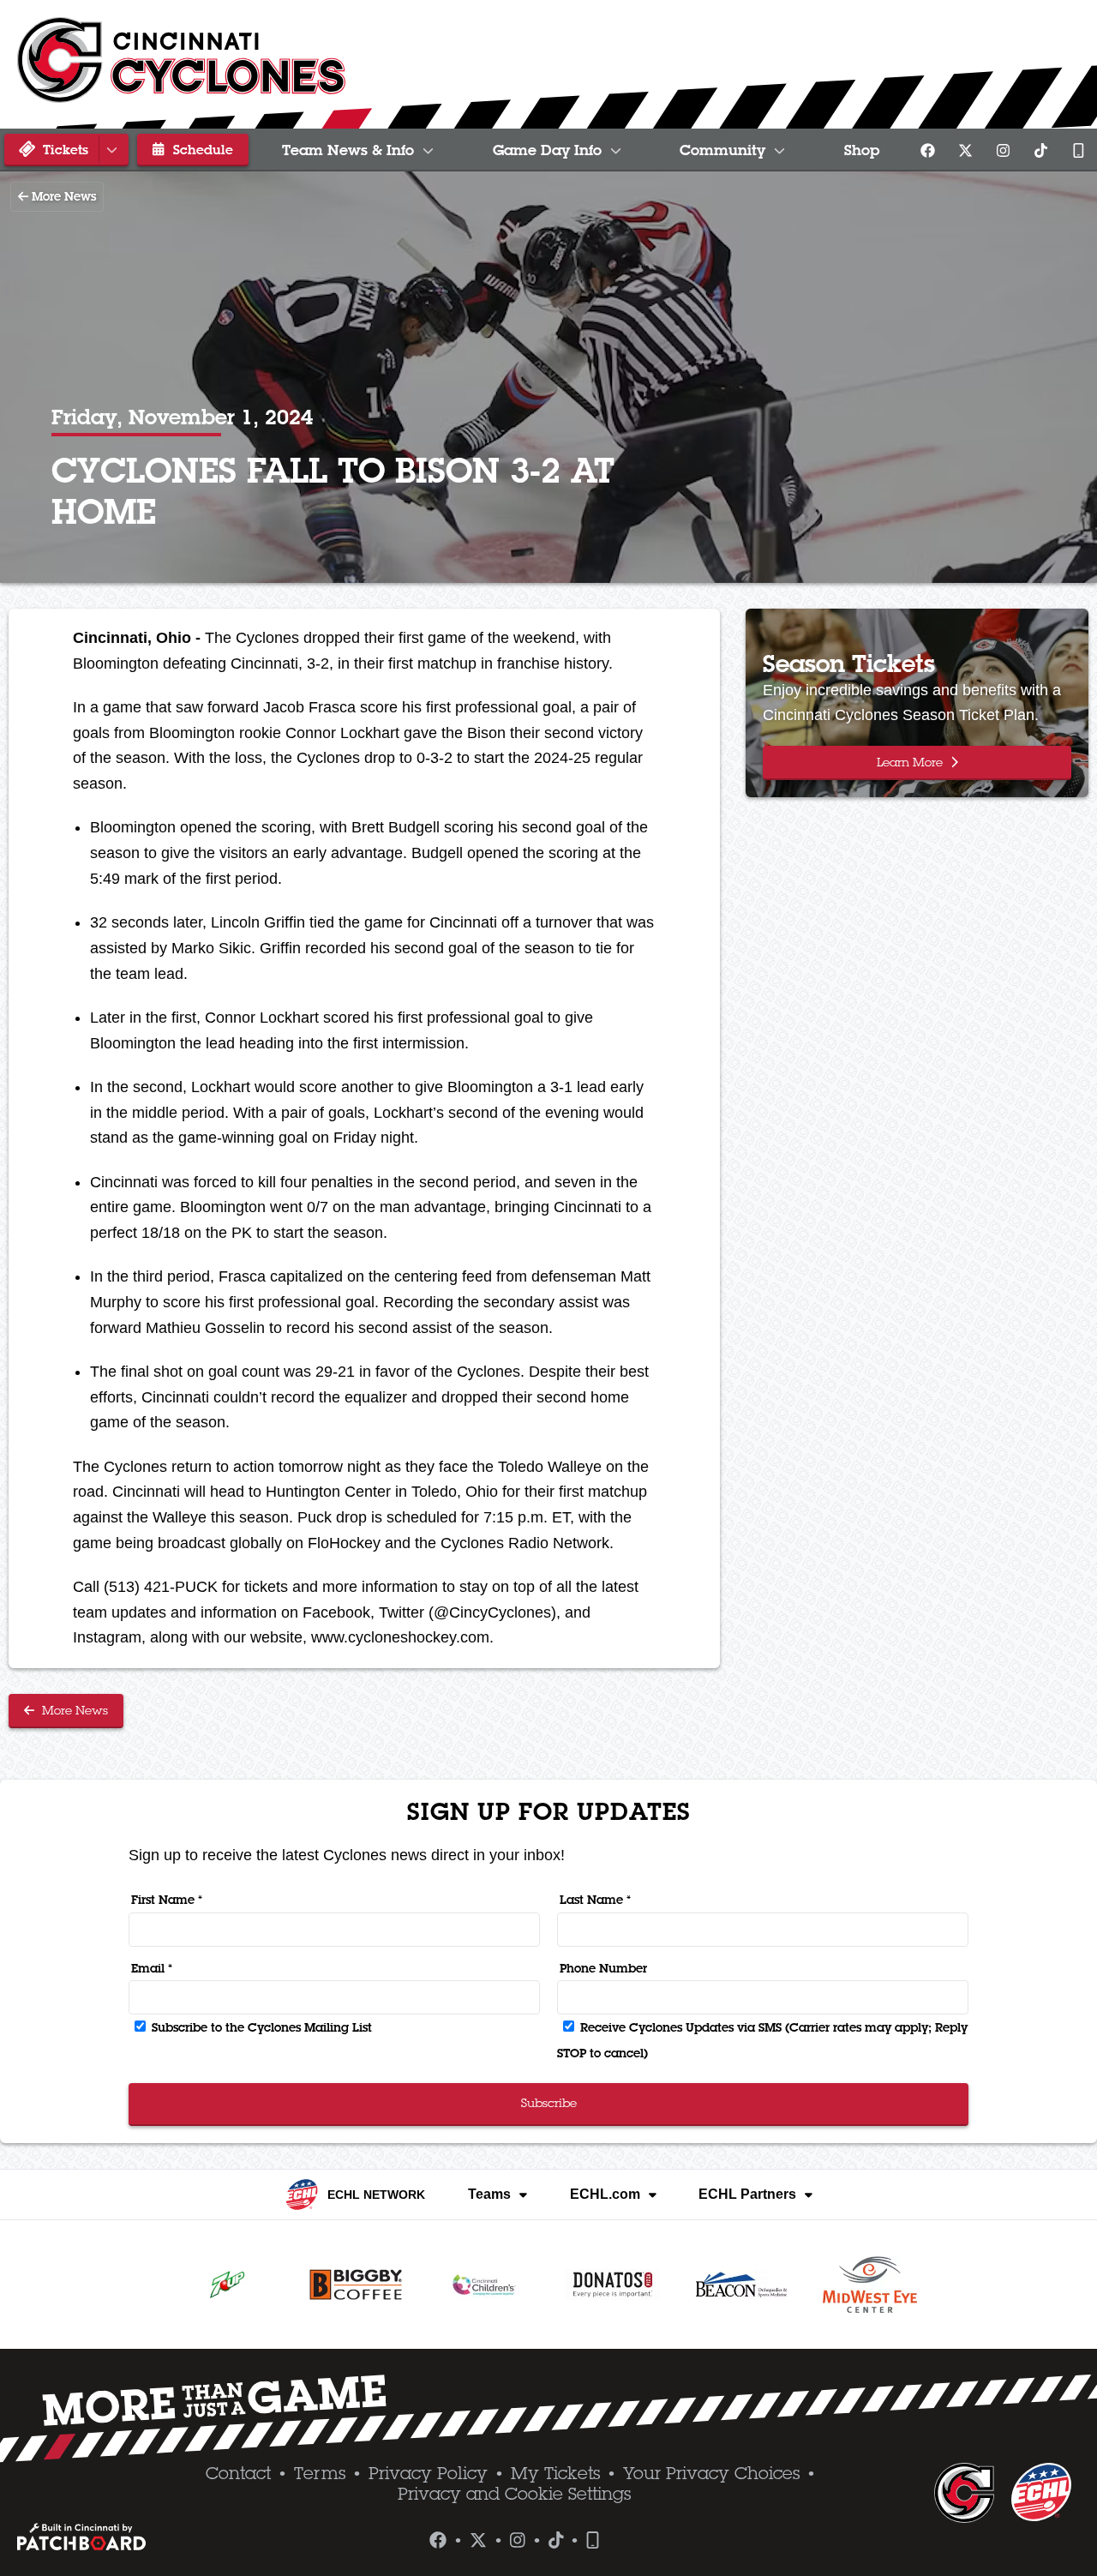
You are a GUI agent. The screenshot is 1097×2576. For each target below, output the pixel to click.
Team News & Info (348, 150)
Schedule (201, 149)
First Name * (167, 1900)
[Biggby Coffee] (356, 2285)
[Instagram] (1003, 150)
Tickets (63, 149)
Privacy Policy (428, 2473)
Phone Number (603, 1968)
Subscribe (549, 2103)
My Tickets (555, 2473)
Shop (862, 150)
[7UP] (227, 2285)
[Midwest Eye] (870, 2285)
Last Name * (595, 1900)
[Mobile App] (1078, 150)
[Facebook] (927, 150)
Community (722, 150)
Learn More (911, 762)
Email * (152, 1968)
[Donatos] (613, 2285)
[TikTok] (1040, 150)
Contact (238, 2473)
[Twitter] (965, 150)
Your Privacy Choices (711, 2473)
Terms (320, 2473)
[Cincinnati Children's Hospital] (484, 2285)
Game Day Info (547, 150)
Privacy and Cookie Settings (514, 2494)
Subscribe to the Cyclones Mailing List (260, 2027)
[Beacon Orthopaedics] (741, 2285)
